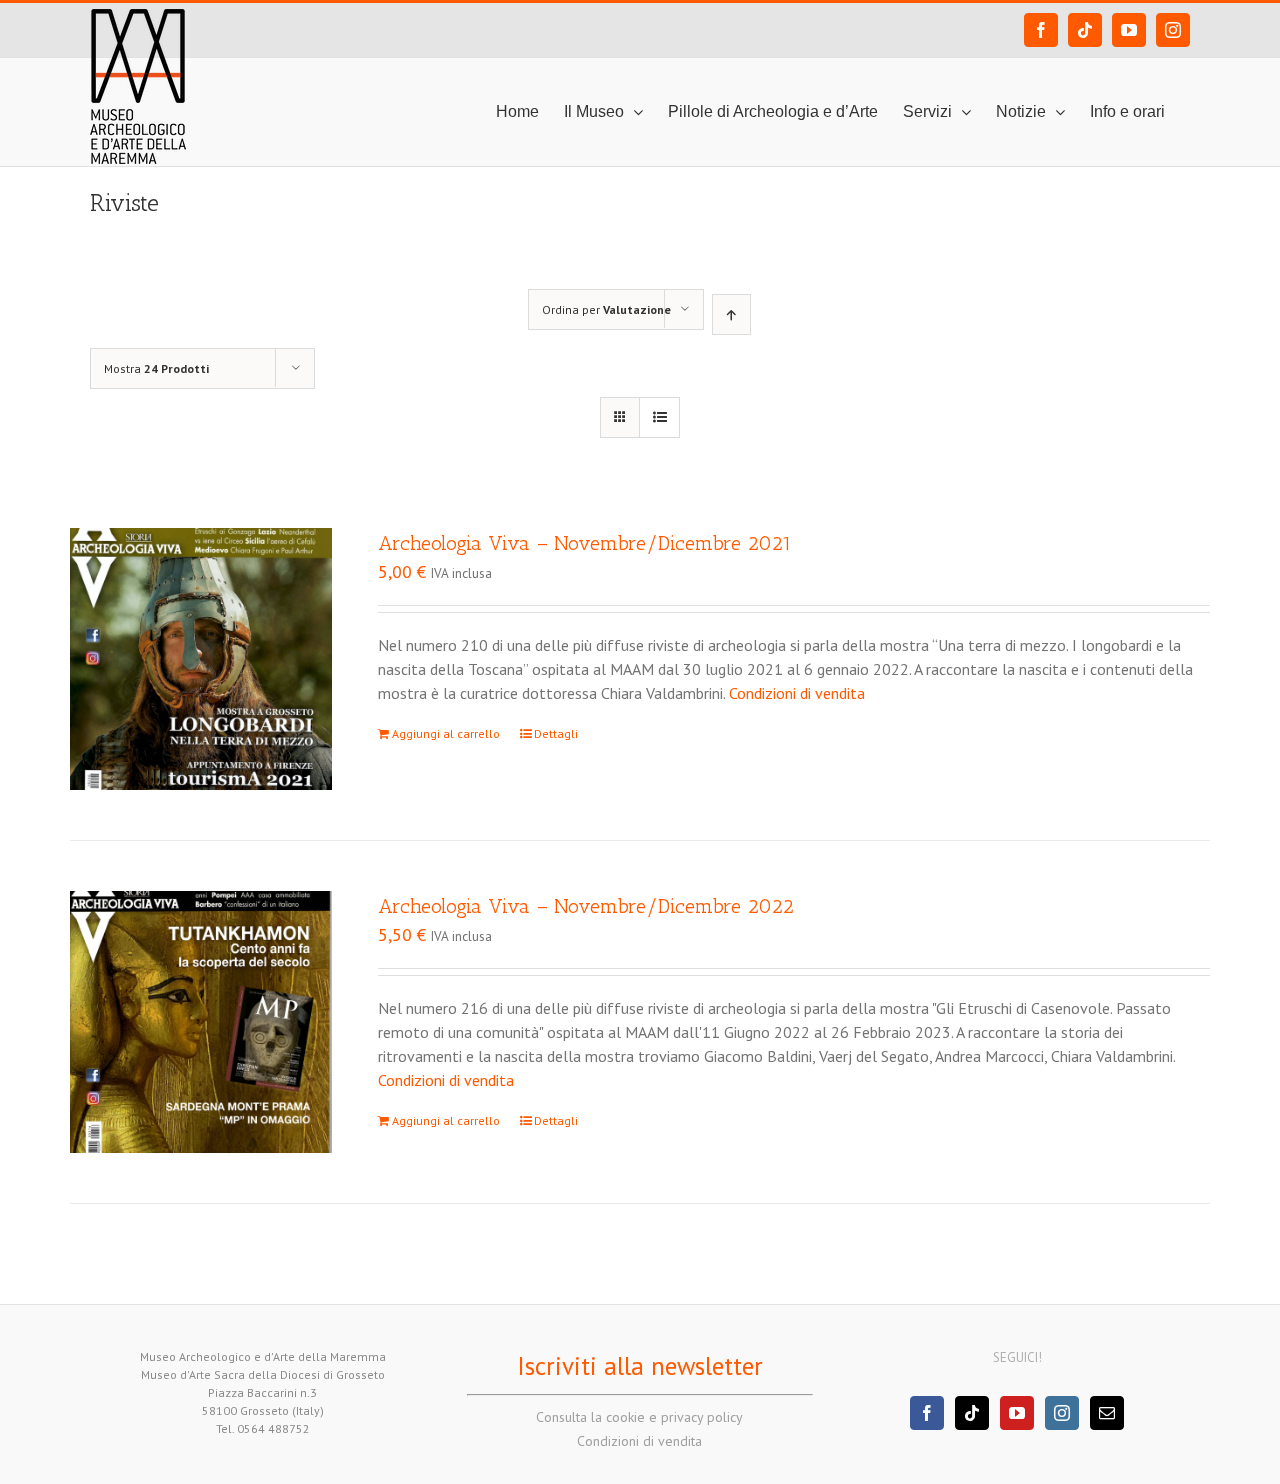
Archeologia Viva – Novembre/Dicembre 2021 (585, 543)
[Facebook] (927, 1413)
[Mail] (1107, 1413)
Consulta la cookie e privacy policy (639, 1417)
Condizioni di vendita (797, 693)
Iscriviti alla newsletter (640, 1366)
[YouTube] (1017, 1413)
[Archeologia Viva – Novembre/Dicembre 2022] (201, 1022)
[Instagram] (1062, 1413)
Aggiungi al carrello (446, 733)
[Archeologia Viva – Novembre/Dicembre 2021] (201, 659)
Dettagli (556, 733)
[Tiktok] (972, 1413)
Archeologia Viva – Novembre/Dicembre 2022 (586, 906)
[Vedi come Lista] (659, 417)
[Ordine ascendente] (731, 314)
